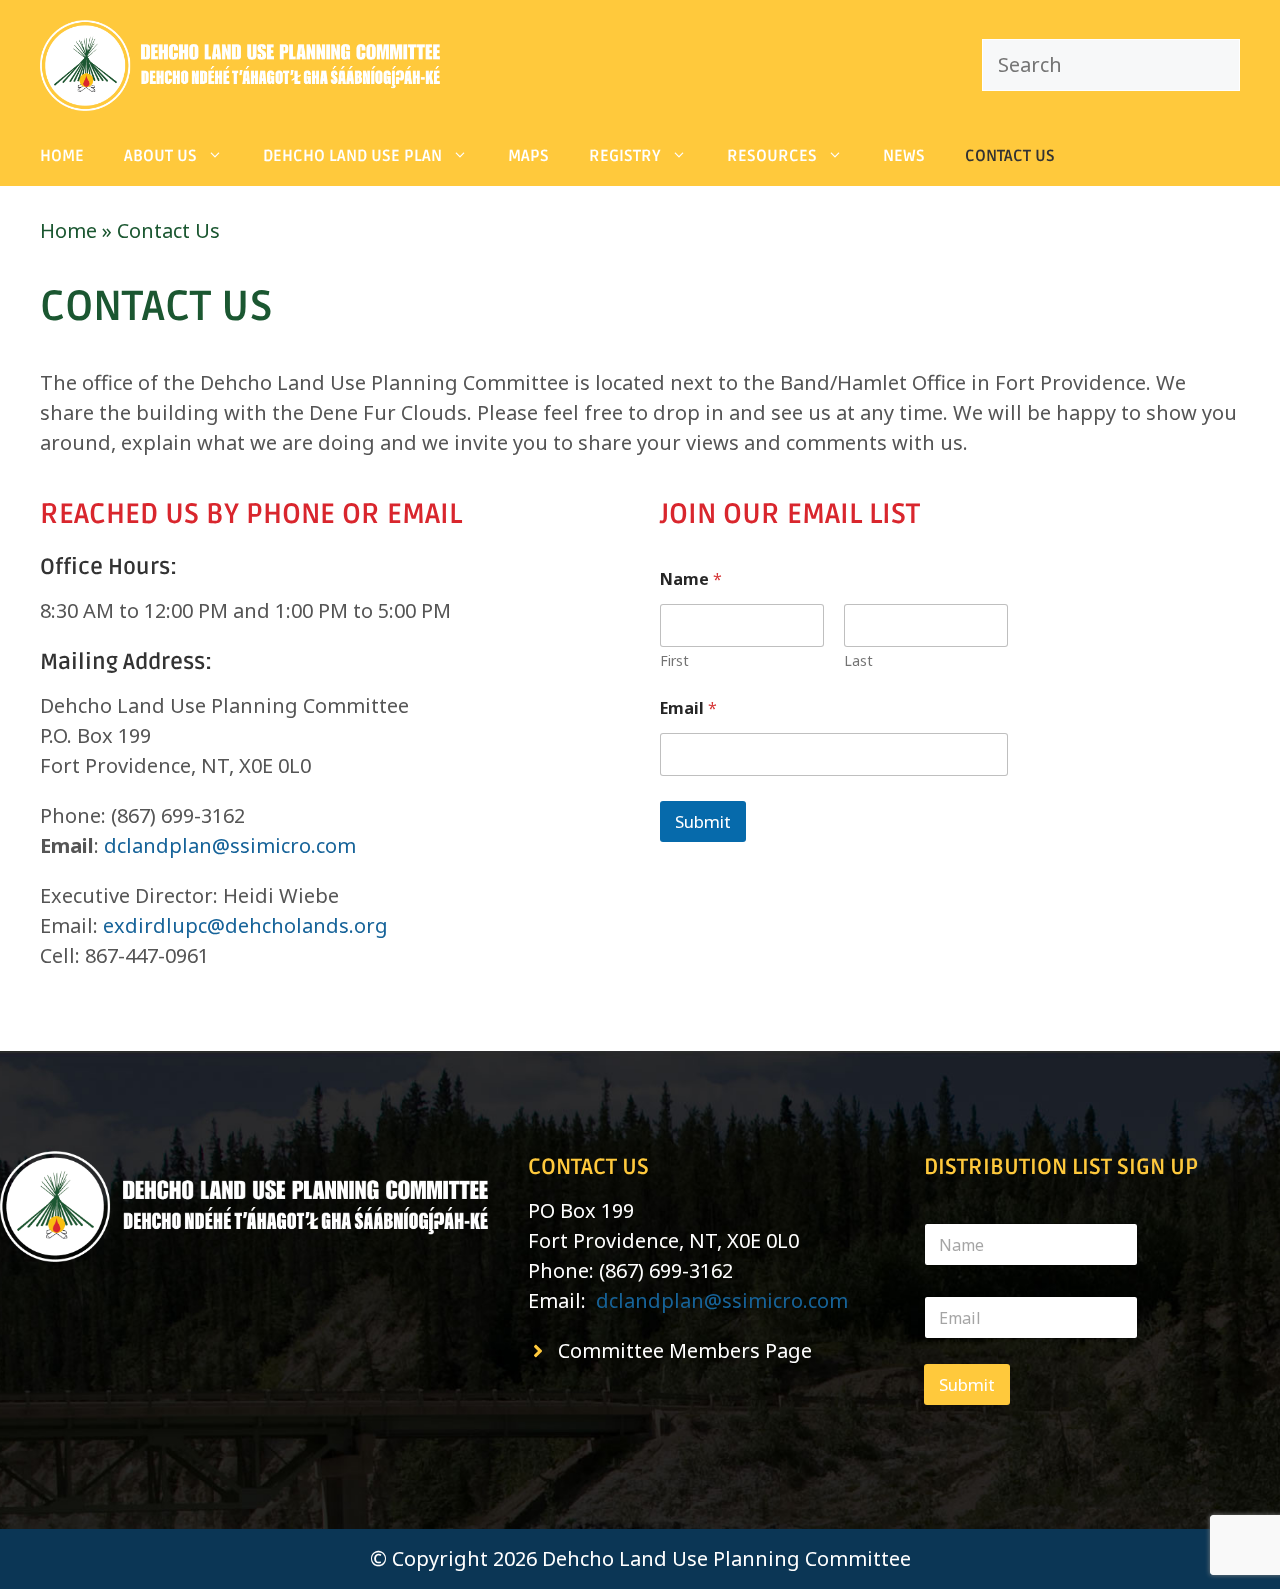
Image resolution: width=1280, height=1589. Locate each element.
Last (858, 660)
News (904, 156)
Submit (703, 821)
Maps (528, 156)
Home (62, 156)
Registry (625, 156)
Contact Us (1010, 156)
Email (688, 708)
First (674, 660)
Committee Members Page (685, 1350)
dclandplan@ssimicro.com (230, 845)
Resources (772, 156)
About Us (160, 156)
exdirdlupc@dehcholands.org (245, 925)
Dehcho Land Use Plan (352, 156)
